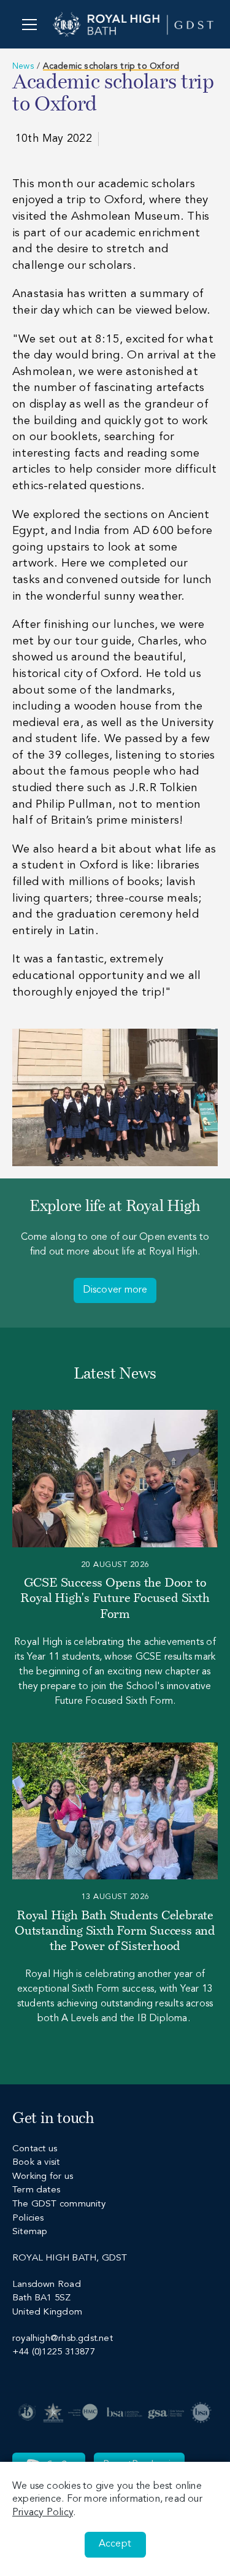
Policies (28, 2218)
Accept (115, 2544)
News (23, 66)
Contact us (35, 2149)
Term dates (36, 2190)
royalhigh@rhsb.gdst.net (63, 2339)
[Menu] (29, 24)
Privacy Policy (43, 2513)
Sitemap (30, 2232)
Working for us (43, 2177)
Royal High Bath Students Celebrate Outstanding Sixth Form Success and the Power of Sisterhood (115, 1932)
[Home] (133, 24)
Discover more (115, 1290)
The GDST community (59, 2204)
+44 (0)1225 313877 (54, 2352)
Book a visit (36, 2163)
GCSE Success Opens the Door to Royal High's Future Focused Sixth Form (115, 1599)
